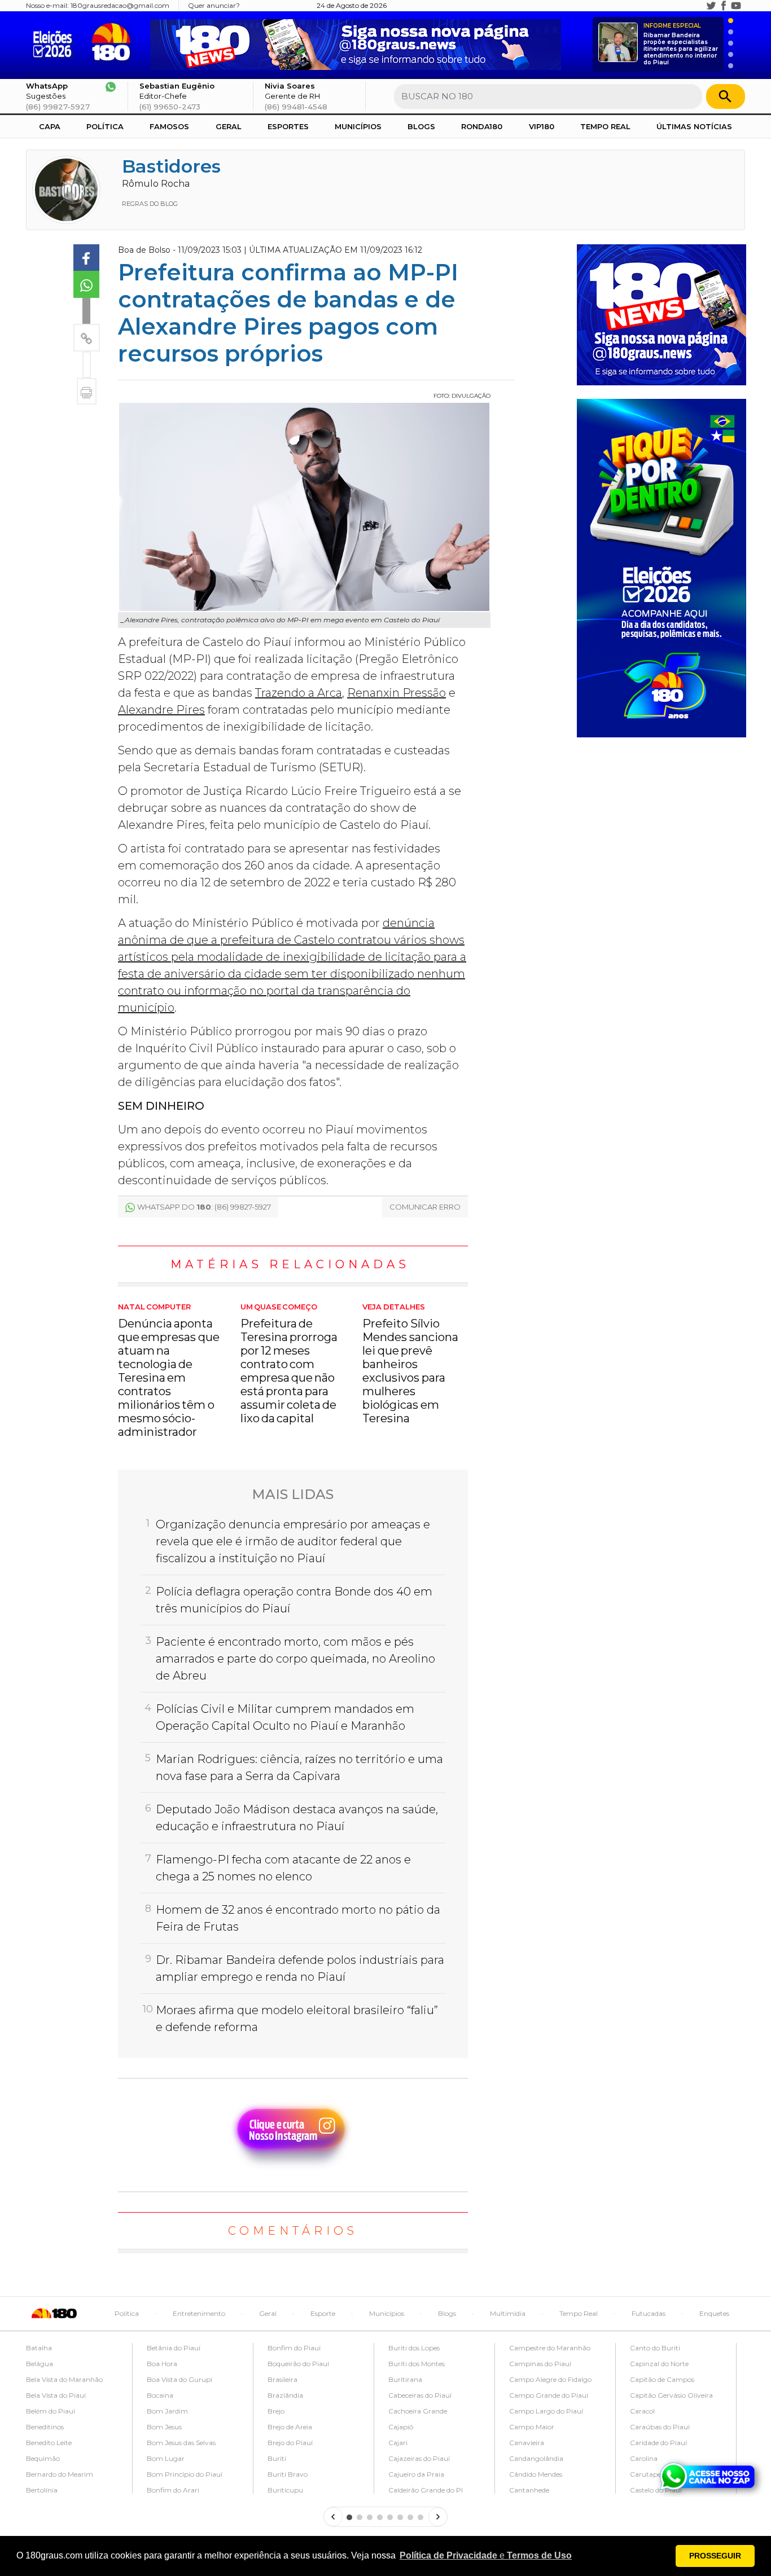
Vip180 (542, 126)
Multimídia (508, 2313)
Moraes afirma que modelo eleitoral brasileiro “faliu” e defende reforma (297, 2019)
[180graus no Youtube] (736, 6)
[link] (86, 258)
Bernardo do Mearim (60, 2474)
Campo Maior (532, 2427)
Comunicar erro (425, 1207)
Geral (229, 126)
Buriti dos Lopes (414, 2348)
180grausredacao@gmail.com (120, 5)
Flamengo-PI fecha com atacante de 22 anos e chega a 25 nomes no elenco (283, 1868)
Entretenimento (199, 2313)
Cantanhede (529, 2490)
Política (105, 126)
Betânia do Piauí (174, 2348)
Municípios (358, 126)
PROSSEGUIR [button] (715, 2556)
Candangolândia (536, 2458)
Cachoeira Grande (418, 2411)
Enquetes (714, 2313)
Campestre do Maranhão (550, 2348)
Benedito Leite (49, 2443)
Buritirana (405, 2379)
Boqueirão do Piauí (298, 2364)
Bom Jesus (164, 2427)
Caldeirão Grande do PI (426, 2490)
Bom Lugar (166, 2458)
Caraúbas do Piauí (660, 2427)
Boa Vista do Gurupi (179, 2379)
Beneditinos (45, 2427)
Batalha (39, 2348)
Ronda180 (482, 126)
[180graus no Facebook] (724, 6)
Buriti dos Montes (417, 2364)
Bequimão (43, 2458)
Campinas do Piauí (540, 2364)
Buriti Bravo (288, 2474)
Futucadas (649, 2313)
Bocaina (160, 2395)
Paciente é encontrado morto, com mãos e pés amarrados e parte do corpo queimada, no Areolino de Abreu (295, 1659)
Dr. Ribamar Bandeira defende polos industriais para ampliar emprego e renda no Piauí (300, 1968)
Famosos (169, 126)
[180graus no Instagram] (699, 6)
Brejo (276, 2411)
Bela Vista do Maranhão (64, 2379)
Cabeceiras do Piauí (420, 2395)
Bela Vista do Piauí (56, 2395)
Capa (50, 126)
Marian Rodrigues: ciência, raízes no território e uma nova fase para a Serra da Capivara (299, 1768)
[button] (486, 2556)
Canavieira (527, 2443)
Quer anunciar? (214, 5)
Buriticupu (285, 2490)
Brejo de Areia (290, 2427)
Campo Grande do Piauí (549, 2395)
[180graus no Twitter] (711, 6)
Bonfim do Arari (173, 2490)
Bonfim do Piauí (294, 2348)
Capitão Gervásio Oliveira (671, 2395)
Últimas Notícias (694, 126)
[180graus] (55, 42)
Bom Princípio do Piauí (185, 2474)
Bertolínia (42, 2490)
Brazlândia (285, 2395)
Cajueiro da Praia (416, 2474)
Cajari (398, 2443)
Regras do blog (150, 204)
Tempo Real (605, 126)
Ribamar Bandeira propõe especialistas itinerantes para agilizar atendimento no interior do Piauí (681, 44)
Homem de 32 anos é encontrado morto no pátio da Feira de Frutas (298, 1918)
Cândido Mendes (536, 2474)
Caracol (642, 2411)
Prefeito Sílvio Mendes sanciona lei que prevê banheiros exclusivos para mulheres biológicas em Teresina (410, 1364)
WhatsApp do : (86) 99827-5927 (204, 1207)
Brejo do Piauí (290, 2443)
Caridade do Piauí (658, 2443)
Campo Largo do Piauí (546, 2411)
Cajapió (401, 2427)
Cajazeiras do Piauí (419, 2458)
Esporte (323, 2313)
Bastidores (171, 166)
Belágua (40, 2364)
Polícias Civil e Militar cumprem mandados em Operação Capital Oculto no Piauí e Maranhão (285, 1717)
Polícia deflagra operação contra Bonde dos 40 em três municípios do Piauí (294, 1600)
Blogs (421, 126)
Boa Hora (162, 2364)
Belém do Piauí (51, 2411)
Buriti (277, 2458)
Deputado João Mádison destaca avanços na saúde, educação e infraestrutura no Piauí (297, 1818)
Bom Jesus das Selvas (181, 2443)
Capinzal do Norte (659, 2364)
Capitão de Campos (662, 2379)
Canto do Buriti (655, 2348)
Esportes (288, 126)
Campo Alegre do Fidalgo (550, 2379)
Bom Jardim (167, 2411)
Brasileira (282, 2379)
